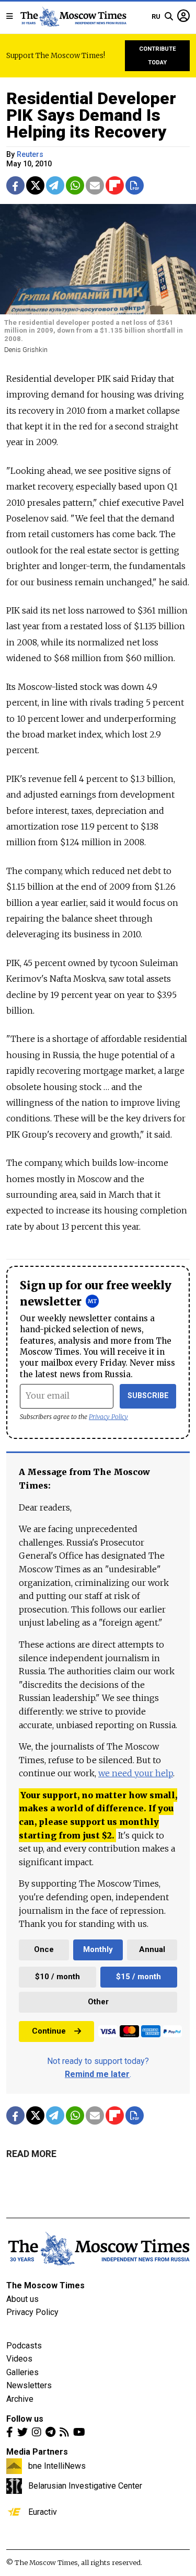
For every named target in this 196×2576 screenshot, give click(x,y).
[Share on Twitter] (35, 185)
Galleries (22, 2372)
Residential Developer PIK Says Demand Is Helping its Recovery (91, 115)
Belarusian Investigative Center (85, 2486)
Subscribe (148, 1396)
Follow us (25, 2419)
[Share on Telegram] (55, 185)
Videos (19, 2359)
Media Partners (37, 2452)
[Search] (169, 17)
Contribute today (158, 56)
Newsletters (29, 2385)
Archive (20, 2399)
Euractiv (43, 2512)
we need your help (136, 1773)
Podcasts (24, 2346)
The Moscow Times (45, 2285)
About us (22, 2299)
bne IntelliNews (57, 2466)
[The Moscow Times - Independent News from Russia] (73, 17)
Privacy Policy (108, 1417)
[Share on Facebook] (15, 185)
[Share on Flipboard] (115, 185)
